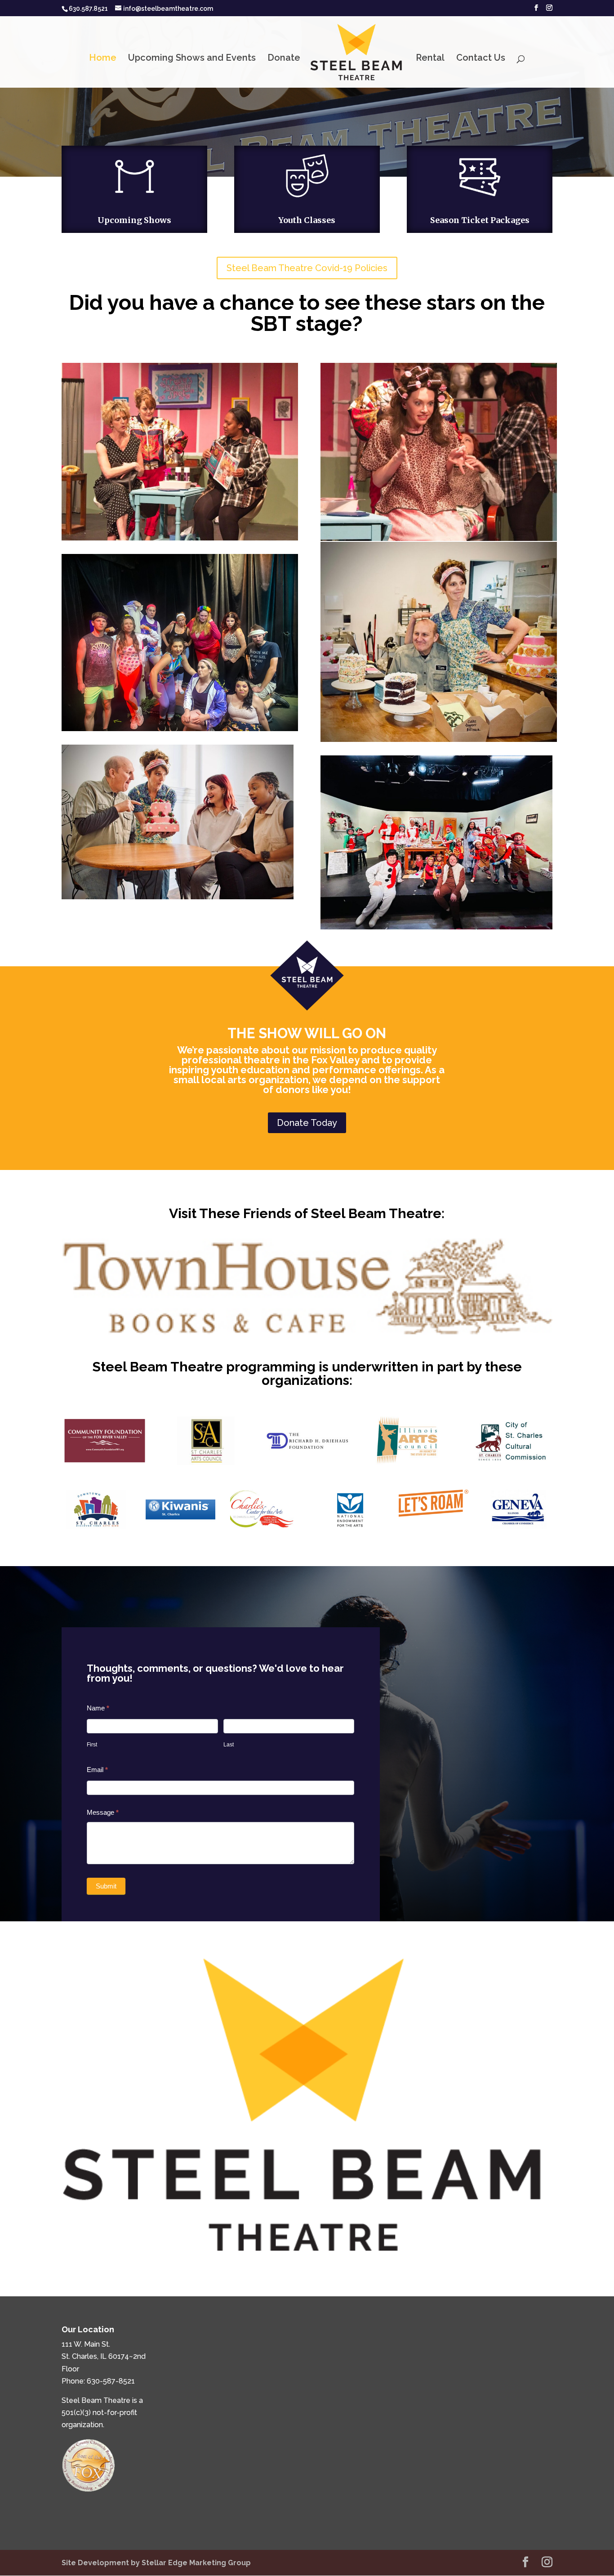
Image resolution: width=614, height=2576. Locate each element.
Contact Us (481, 59)
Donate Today (307, 1123)
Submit (106, 1886)
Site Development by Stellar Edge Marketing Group (156, 2563)
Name (98, 1708)
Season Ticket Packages (480, 220)
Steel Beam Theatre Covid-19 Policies (307, 268)
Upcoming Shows (134, 220)
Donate (284, 59)
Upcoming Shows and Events (192, 59)
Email (97, 1770)
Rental (430, 59)
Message (103, 1812)
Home (103, 59)
